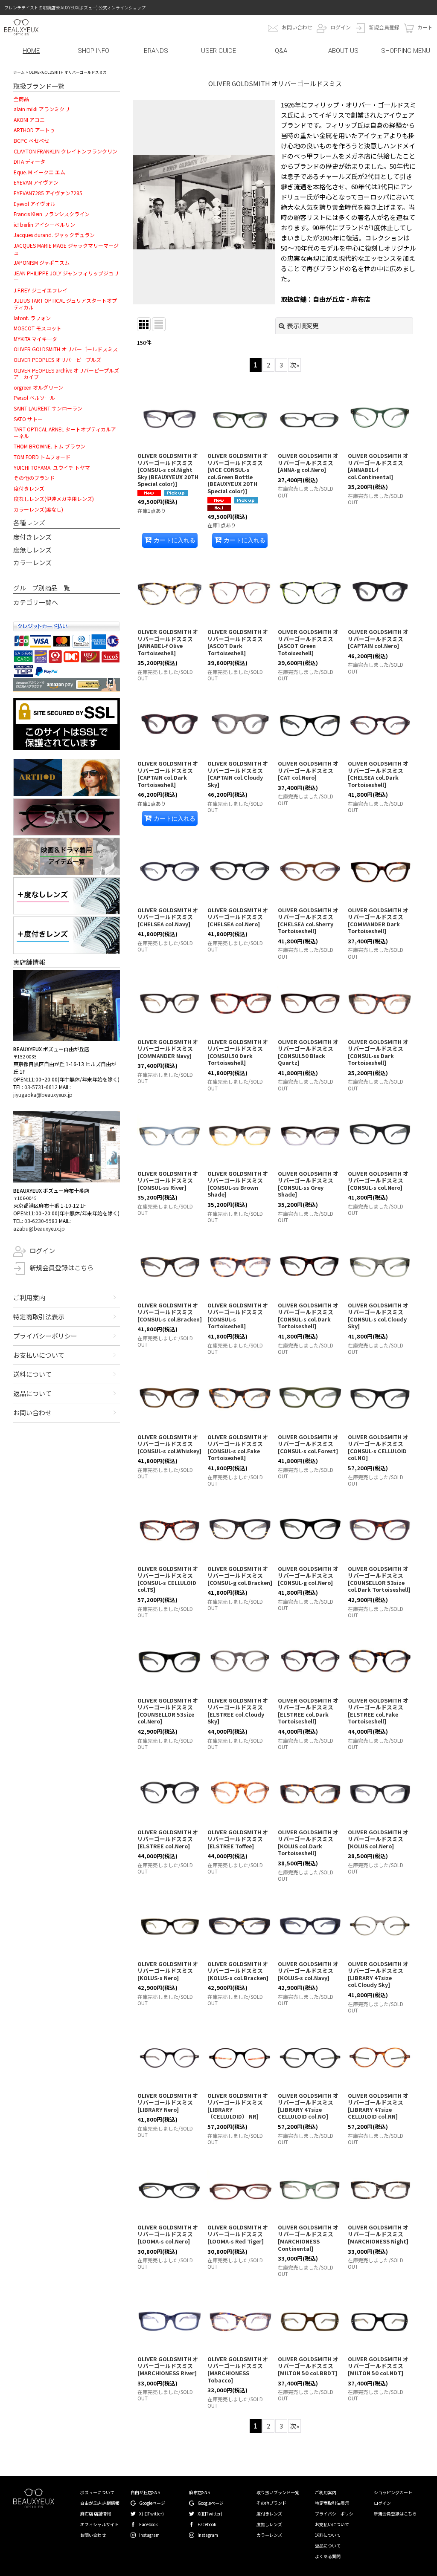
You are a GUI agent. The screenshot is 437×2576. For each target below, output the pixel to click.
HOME (31, 51)
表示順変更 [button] (303, 325)
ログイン (341, 27)
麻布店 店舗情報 (96, 2514)
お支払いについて (39, 1355)
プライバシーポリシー (45, 1336)
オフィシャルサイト (99, 2524)
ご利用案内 (29, 1297)
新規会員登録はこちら (61, 1268)
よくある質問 (328, 2556)
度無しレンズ (32, 550)
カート (425, 27)
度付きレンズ (32, 537)
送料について (32, 1374)
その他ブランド (271, 2503)
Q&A (281, 51)
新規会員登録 (384, 27)
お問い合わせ (297, 27)
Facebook (149, 2524)
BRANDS (156, 51)
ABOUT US (343, 51)
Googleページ (152, 2503)
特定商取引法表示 (39, 1317)
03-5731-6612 (41, 1087)
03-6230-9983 (41, 1221)
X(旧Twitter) (151, 2514)
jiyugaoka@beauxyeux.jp (43, 1094)
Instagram (149, 2535)
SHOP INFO (93, 51)
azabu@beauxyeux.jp (39, 1228)
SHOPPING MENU (406, 51)
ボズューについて (97, 2492)
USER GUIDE (218, 51)
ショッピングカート (393, 2492)
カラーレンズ (32, 562)
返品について (32, 1393)
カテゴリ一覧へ (36, 602)
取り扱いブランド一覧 (278, 2492)
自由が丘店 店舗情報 (100, 2503)
